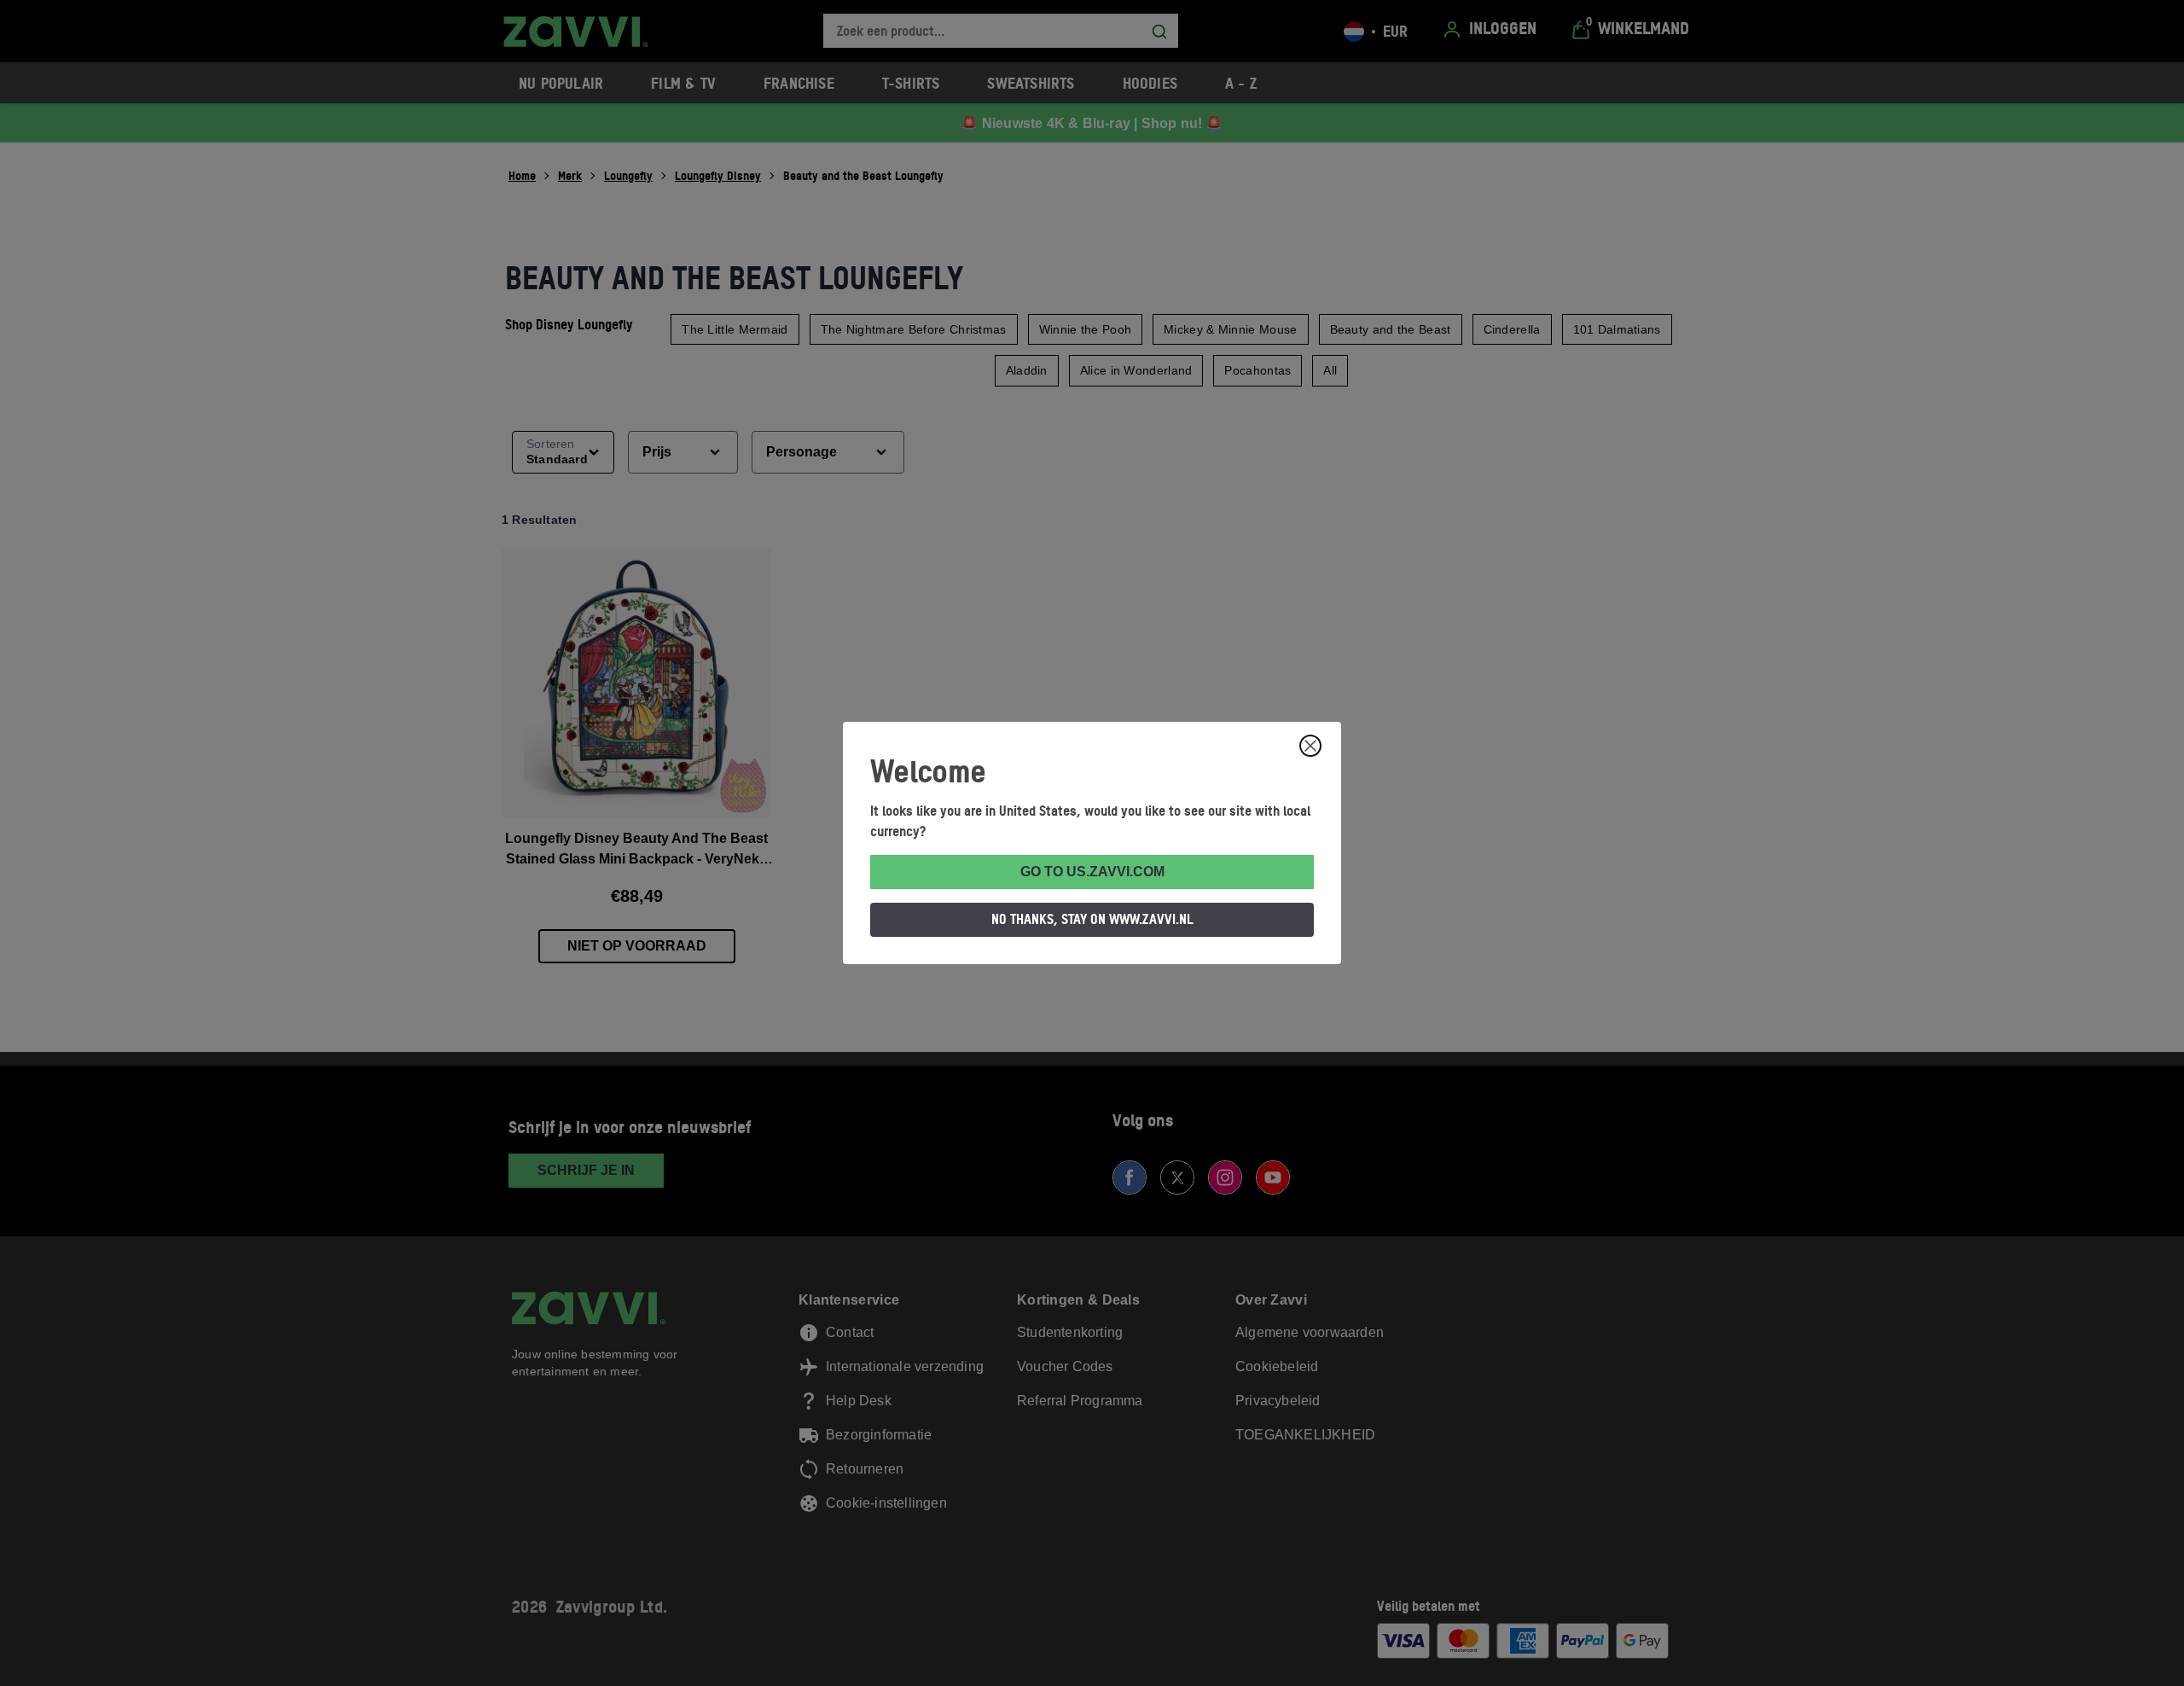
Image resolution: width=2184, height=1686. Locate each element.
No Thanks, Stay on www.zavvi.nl (1092, 919)
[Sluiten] (1310, 746)
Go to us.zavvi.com (1092, 872)
